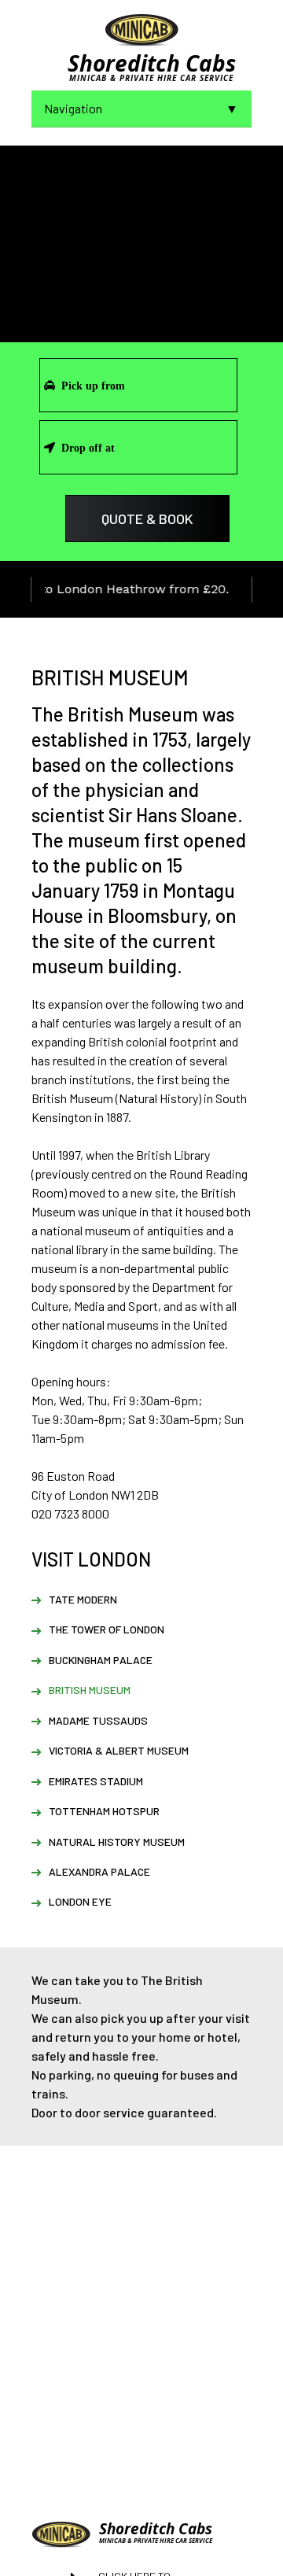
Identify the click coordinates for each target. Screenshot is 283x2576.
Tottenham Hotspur (104, 1811)
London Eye (80, 1901)
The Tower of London (107, 1629)
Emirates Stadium (96, 1781)
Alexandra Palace (99, 1871)
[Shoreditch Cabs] (141, 29)
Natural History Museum (117, 1842)
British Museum (90, 1690)
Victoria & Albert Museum (119, 1750)
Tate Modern (83, 1599)
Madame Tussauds (98, 1720)
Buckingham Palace (101, 1660)
